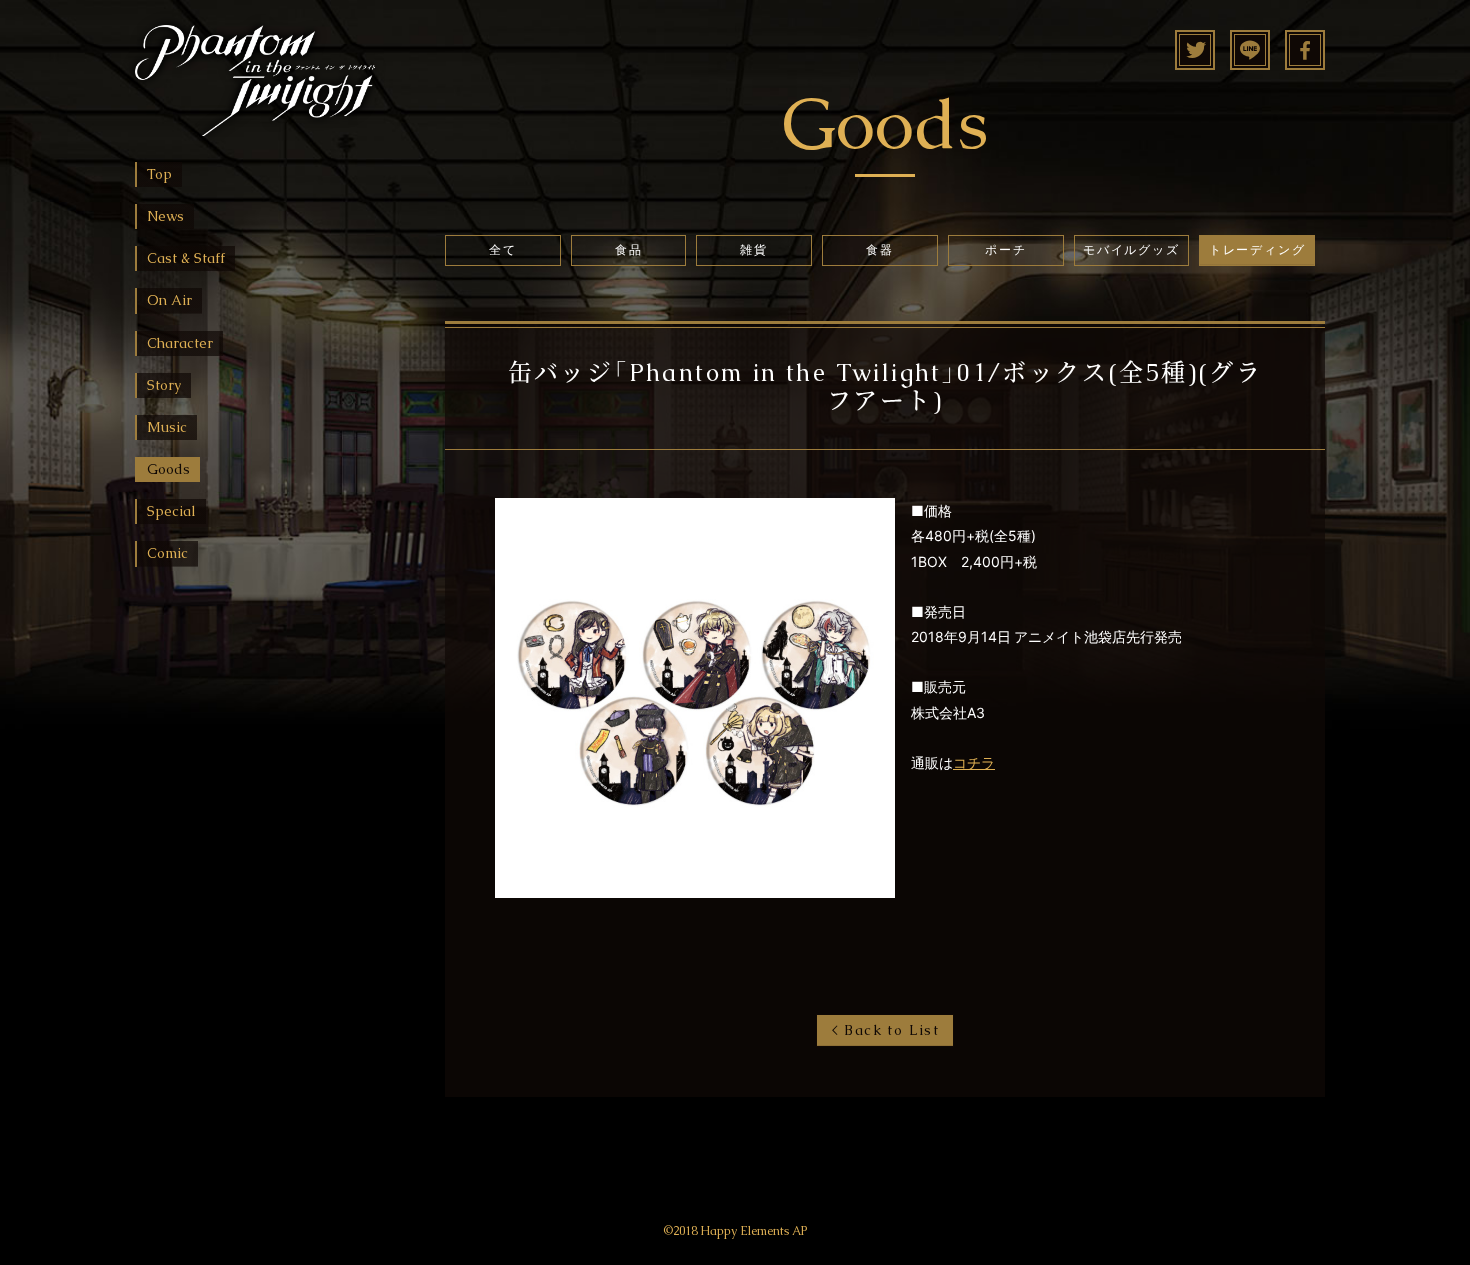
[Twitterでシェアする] (1195, 57)
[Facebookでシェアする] (1305, 57)
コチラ (974, 762)
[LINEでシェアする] (1250, 57)
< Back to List (885, 1030)
